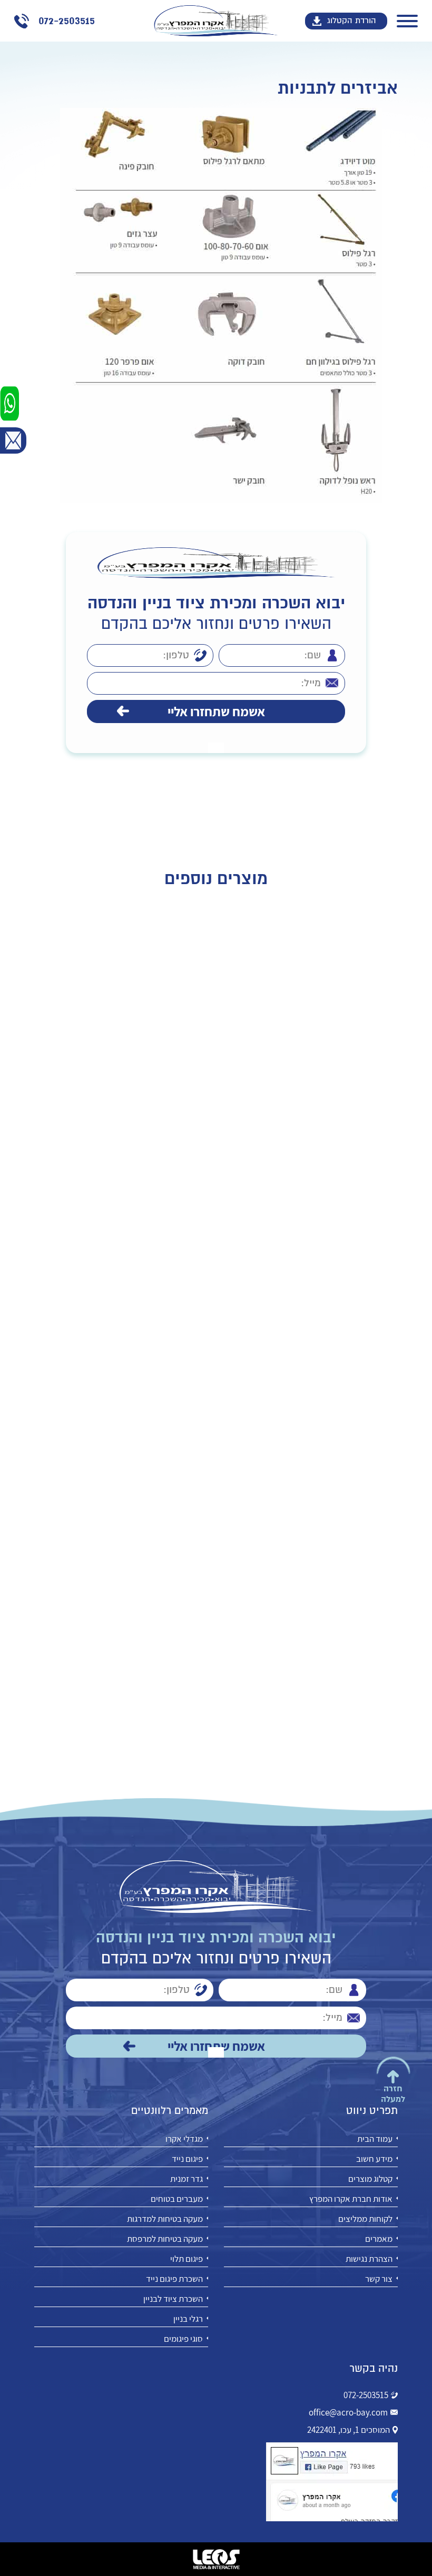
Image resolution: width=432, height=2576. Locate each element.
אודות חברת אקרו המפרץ (351, 2199)
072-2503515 (366, 2395)
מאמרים (379, 2239)
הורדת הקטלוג (352, 21)
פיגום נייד (187, 2159)
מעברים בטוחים (177, 2199)
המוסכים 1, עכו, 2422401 (348, 2430)
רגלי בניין (188, 2319)
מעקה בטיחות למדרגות (165, 2219)
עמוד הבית (375, 2139)
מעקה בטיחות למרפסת (165, 2239)
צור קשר (379, 2279)
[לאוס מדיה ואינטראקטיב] (216, 2559)
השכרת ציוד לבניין (173, 2299)
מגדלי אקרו (184, 2139)
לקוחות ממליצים (365, 2219)
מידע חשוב (374, 2159)
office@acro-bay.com (348, 2412)
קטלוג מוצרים (370, 2179)
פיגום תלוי (186, 2259)
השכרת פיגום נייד (174, 2279)
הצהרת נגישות (369, 2259)
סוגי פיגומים (183, 2339)
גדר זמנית (186, 2179)
